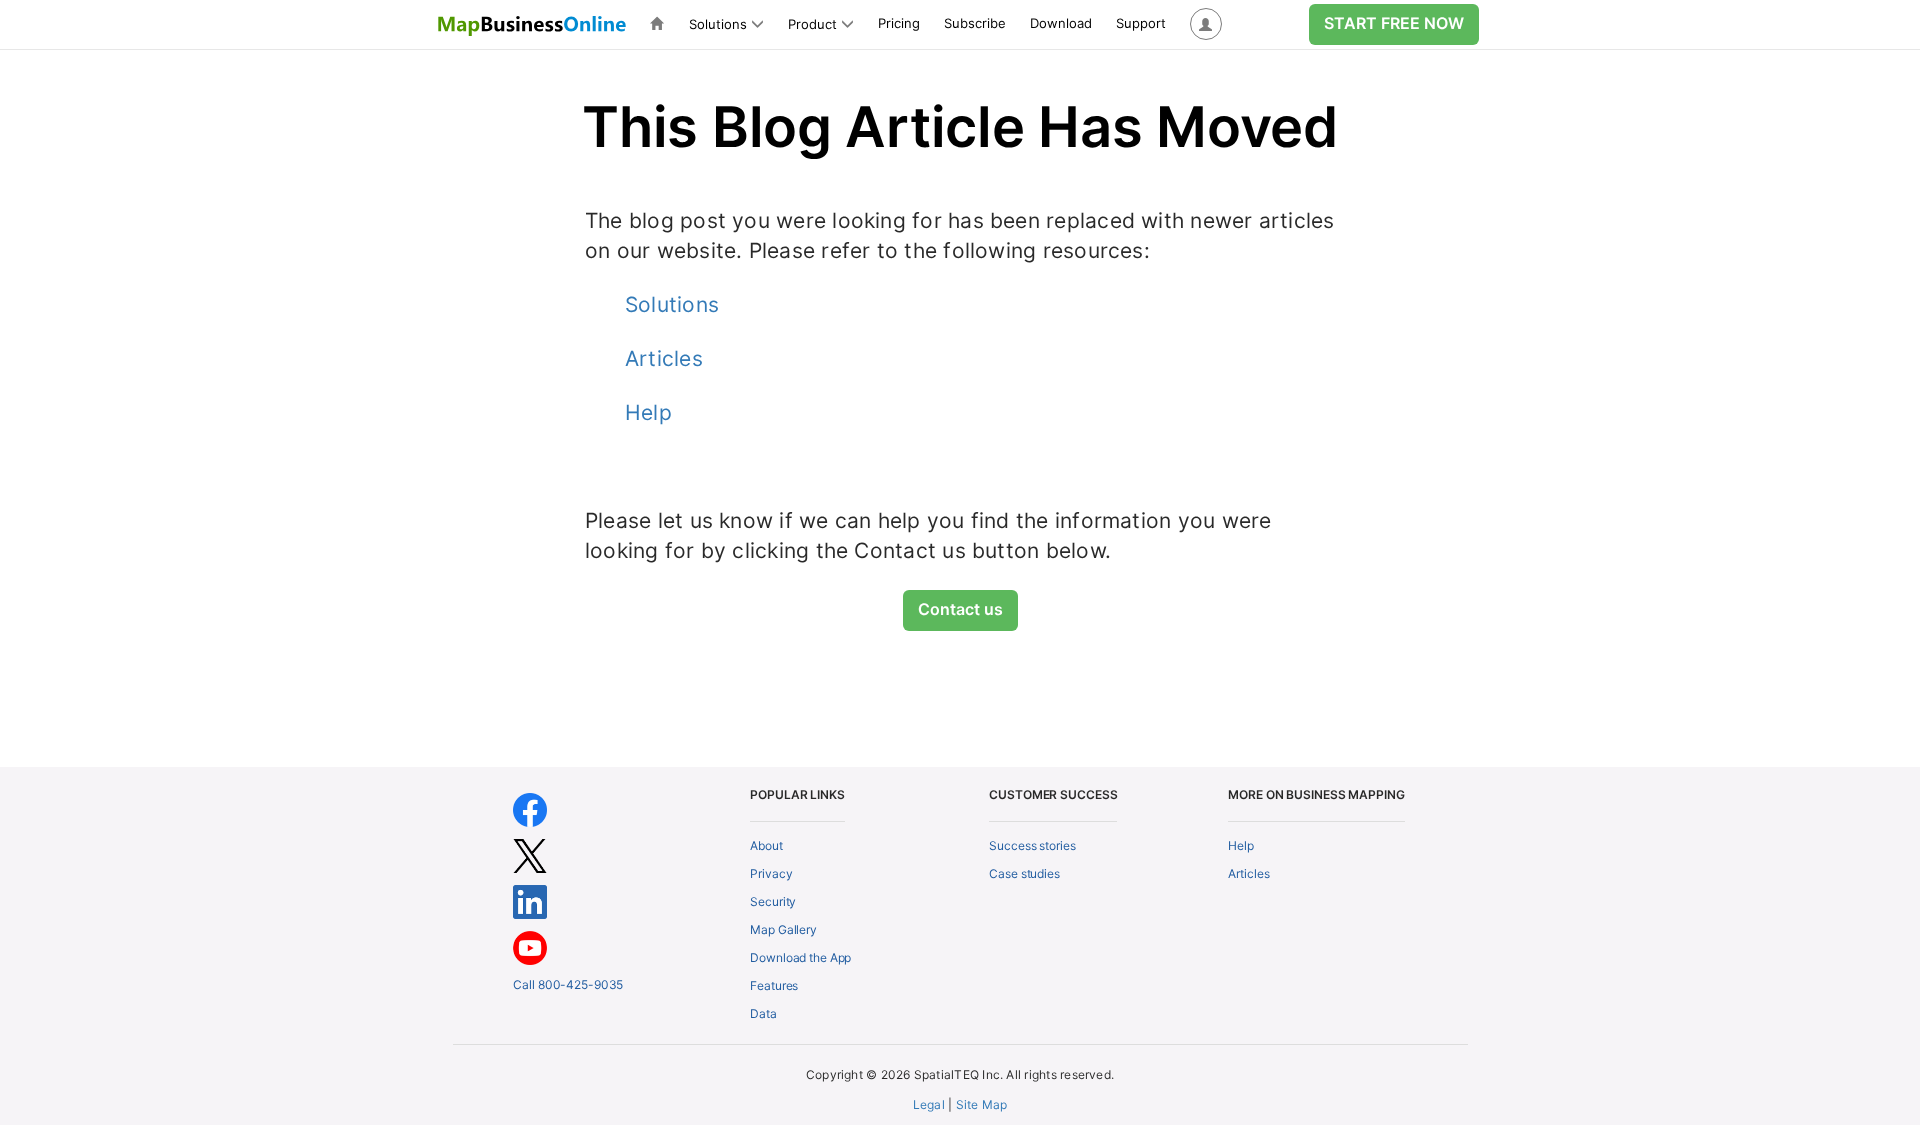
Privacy (771, 873)
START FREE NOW (1394, 23)
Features (774, 985)
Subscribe (975, 23)
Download (1061, 23)
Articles (664, 358)
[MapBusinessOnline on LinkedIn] (530, 900)
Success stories (1032, 845)
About (766, 845)
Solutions (672, 304)
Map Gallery (783, 929)
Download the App (800, 957)
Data (763, 1013)
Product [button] (812, 24)
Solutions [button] (718, 24)
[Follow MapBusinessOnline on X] (530, 854)
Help (648, 412)
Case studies (1024, 873)
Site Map (982, 1104)
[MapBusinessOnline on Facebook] (530, 808)
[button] (1206, 24)
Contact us (960, 609)
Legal (929, 1104)
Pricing (899, 23)
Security (773, 901)
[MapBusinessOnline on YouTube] (530, 946)
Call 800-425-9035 (568, 984)
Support (1141, 23)
